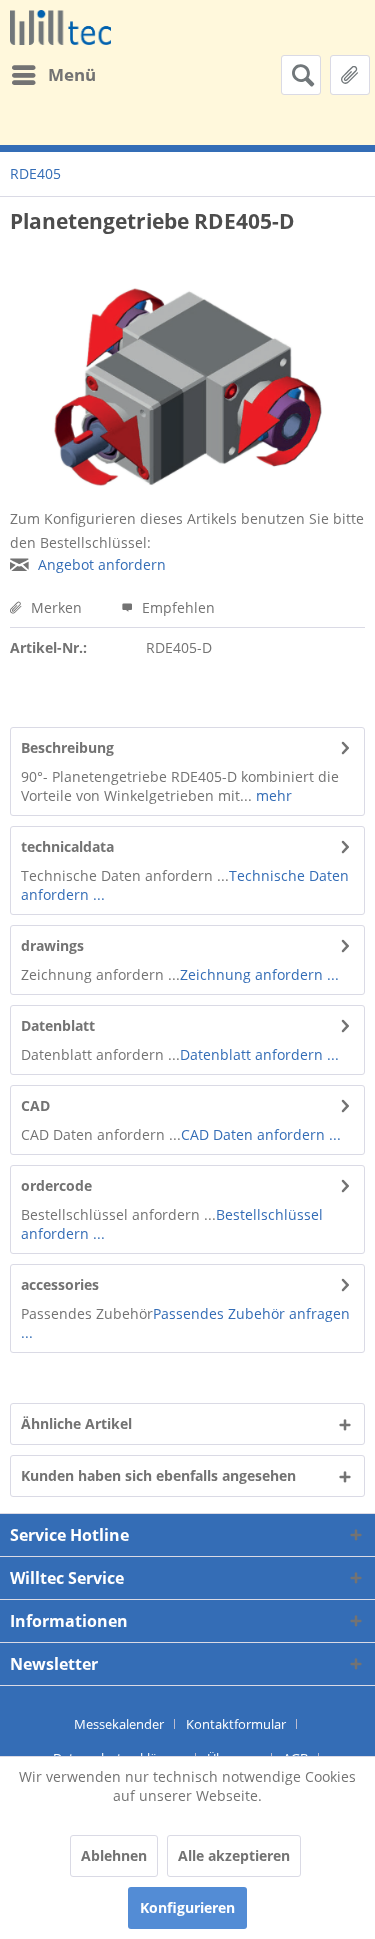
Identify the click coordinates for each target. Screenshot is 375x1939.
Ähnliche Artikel (76, 1423)
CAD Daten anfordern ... (261, 1134)
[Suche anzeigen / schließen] (301, 75)
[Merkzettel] (350, 75)
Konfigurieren (187, 1907)
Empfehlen (176, 607)
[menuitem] (53, 75)
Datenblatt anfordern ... (259, 1054)
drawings (52, 945)
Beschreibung (67, 747)
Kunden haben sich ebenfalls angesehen (158, 1475)
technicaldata (67, 846)
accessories (60, 1284)
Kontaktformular (236, 1724)
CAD (35, 1105)
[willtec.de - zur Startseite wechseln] (60, 27)
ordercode (56, 1185)
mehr (272, 795)
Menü (72, 74)
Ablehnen (114, 1855)
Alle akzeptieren (234, 1855)
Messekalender (119, 1724)
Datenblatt (58, 1025)
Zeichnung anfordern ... (259, 974)
